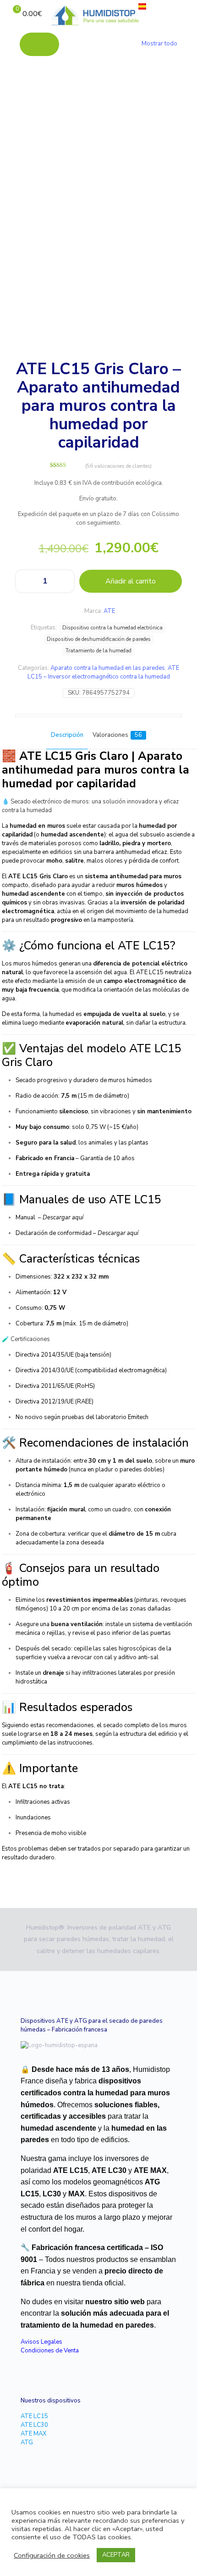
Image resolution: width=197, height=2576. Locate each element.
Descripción (67, 735)
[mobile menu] (185, 14)
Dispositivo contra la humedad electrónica (112, 628)
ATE (109, 611)
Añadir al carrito (131, 581)
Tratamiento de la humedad (98, 651)
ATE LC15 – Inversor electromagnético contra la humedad (104, 672)
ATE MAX (33, 2434)
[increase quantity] (64, 581)
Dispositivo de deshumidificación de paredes (99, 639)
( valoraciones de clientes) (118, 466)
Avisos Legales (41, 2342)
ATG (27, 2442)
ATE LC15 (34, 2416)
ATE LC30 (34, 2425)
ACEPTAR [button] (116, 2555)
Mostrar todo (159, 44)
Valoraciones (117, 735)
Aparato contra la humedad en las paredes (108, 668)
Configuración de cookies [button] (52, 2555)
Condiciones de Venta (50, 2351)
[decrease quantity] (25, 581)
